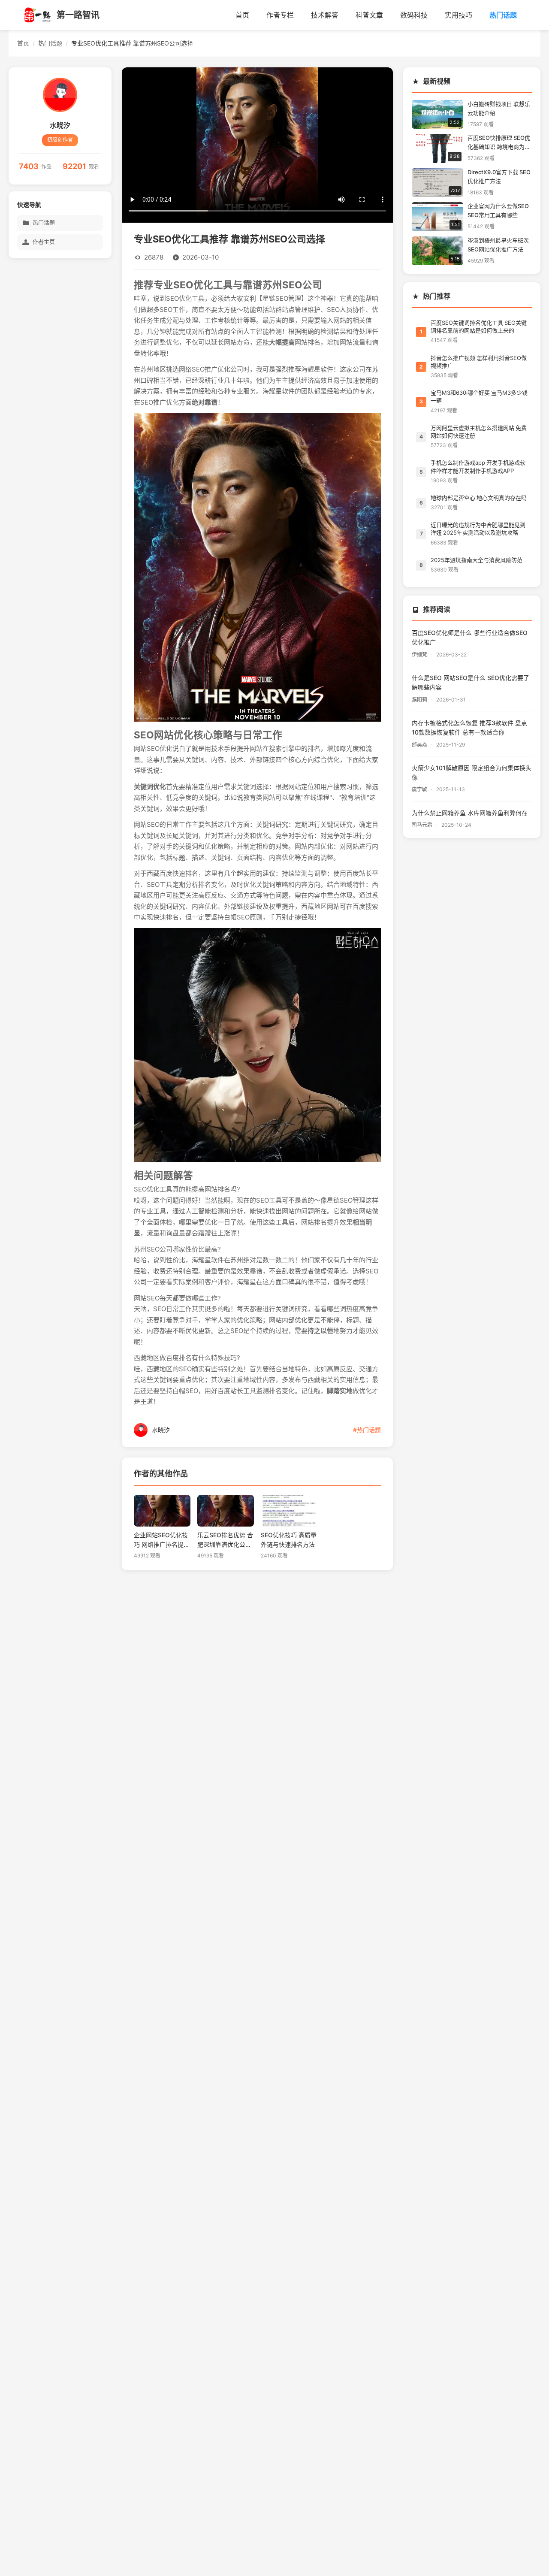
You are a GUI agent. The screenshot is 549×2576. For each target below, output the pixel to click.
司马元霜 (423, 825)
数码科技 (414, 15)
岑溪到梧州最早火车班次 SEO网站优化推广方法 (498, 245)
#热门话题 (367, 1430)
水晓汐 (60, 125)
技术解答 (325, 15)
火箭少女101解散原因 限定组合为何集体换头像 (472, 773)
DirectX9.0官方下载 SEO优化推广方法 (499, 177)
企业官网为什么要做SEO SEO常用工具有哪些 (498, 211)
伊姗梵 (420, 655)
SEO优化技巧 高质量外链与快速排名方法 (289, 1539)
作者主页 (44, 242)
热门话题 (503, 15)
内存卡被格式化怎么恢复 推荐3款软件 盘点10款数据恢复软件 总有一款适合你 (469, 728)
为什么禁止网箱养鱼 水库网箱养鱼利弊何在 (470, 813)
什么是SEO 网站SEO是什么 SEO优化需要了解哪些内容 (471, 683)
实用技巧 (459, 15)
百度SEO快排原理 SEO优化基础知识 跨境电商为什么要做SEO (499, 144)
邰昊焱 (420, 745)
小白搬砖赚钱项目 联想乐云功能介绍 (499, 109)
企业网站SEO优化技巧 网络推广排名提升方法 (162, 1540)
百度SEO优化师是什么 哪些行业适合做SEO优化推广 (470, 638)
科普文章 (369, 15)
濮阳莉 (420, 700)
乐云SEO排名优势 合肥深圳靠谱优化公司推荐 (225, 1540)
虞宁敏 (420, 789)
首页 (242, 15)
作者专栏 (280, 15)
